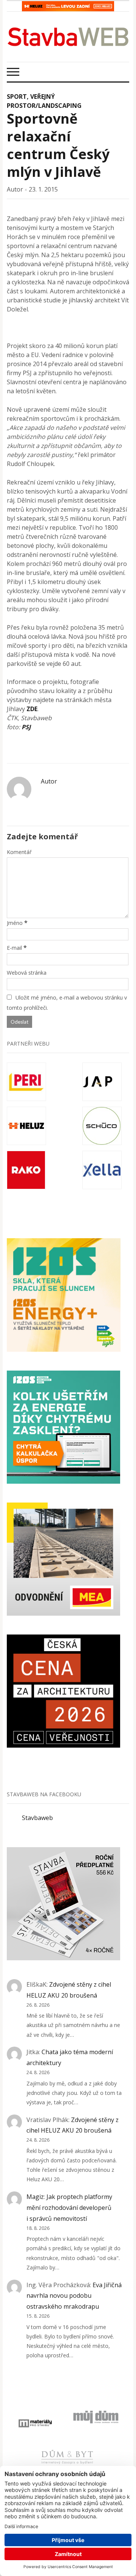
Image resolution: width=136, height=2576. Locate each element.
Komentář (19, 852)
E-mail (14, 948)
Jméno (15, 923)
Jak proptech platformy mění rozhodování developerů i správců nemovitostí (69, 2208)
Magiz (35, 2197)
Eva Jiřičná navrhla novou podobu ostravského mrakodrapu (74, 2296)
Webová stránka (27, 973)
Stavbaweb (37, 1818)
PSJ (26, 727)
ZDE (32, 709)
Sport (17, 97)
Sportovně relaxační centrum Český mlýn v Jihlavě (58, 145)
